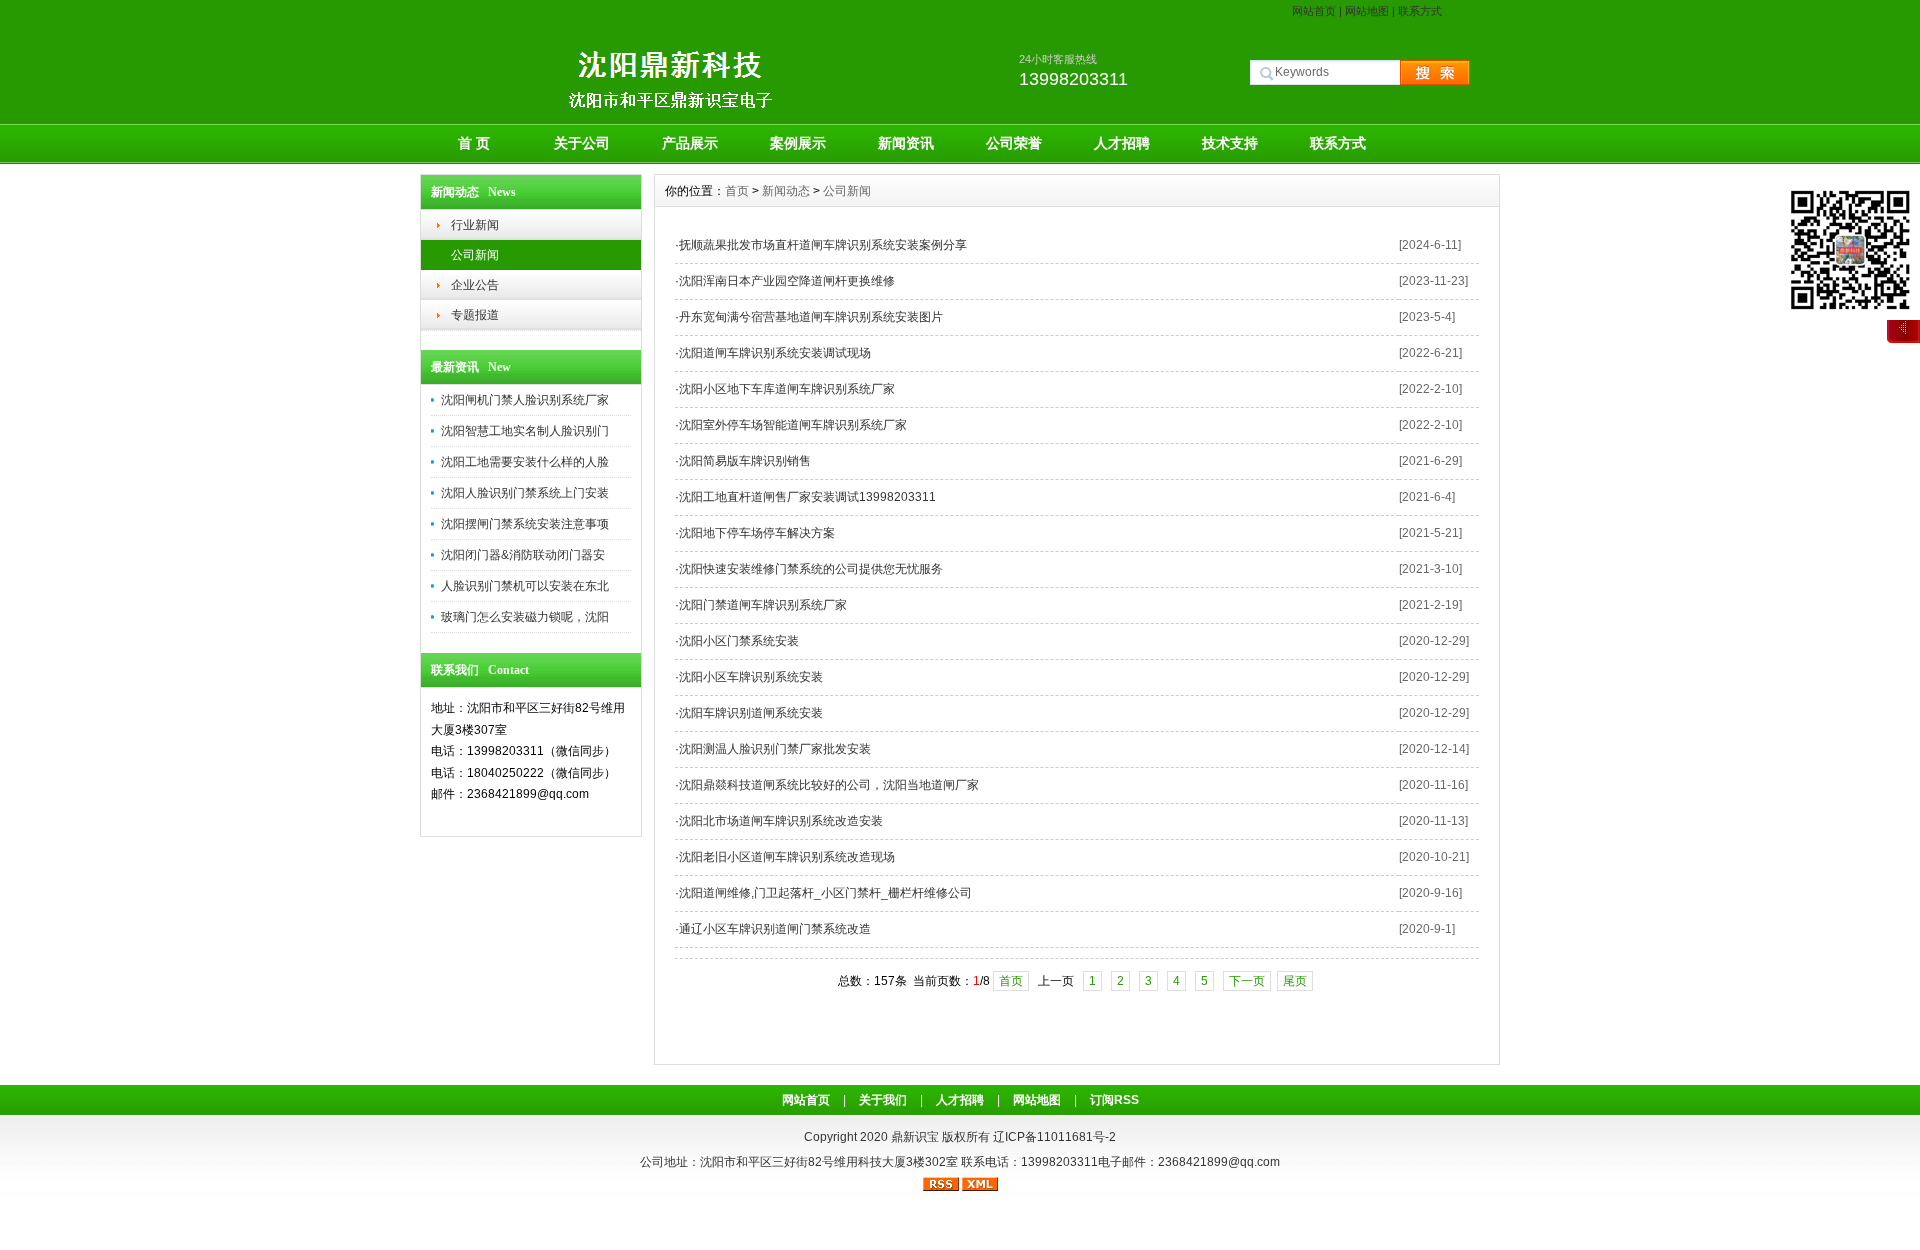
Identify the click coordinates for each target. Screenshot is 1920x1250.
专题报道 (475, 315)
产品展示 (690, 143)
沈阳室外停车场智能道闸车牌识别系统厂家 (793, 425)
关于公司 (582, 143)
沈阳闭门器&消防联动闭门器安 (523, 555)
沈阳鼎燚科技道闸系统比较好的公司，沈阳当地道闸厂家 (829, 785)
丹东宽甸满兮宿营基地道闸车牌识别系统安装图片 (811, 317)
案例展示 (798, 143)
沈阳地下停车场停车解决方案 (757, 533)
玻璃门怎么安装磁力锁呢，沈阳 (525, 617)
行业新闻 (475, 225)
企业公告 (475, 285)
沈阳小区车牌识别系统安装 (751, 677)
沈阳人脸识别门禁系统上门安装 (525, 493)
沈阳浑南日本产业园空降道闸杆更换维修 (787, 281)
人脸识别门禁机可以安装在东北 (525, 586)
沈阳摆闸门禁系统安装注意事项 (525, 524)
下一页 (1247, 981)
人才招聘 (1122, 143)
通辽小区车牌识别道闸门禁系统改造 (775, 929)
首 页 (474, 143)
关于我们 (883, 1100)
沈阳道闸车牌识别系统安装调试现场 (775, 353)
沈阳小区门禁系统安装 (739, 641)
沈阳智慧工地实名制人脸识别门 (525, 431)
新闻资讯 (906, 143)
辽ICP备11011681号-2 (1054, 1137)
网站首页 (1314, 11)
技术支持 (1230, 143)
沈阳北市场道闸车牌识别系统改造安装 (781, 821)
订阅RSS (1114, 1100)
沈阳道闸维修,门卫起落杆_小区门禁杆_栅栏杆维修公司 (825, 893)
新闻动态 (786, 191)
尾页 (1295, 981)
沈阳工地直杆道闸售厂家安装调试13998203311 (807, 497)
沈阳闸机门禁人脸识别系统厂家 (525, 400)
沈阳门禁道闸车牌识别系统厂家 (763, 605)
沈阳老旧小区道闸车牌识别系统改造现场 (787, 857)
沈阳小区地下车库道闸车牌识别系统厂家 (787, 389)
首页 (737, 191)
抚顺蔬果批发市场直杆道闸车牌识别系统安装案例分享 (823, 245)
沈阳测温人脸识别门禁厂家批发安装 (775, 749)
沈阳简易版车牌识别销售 (745, 461)
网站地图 (1367, 11)
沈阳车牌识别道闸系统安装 (751, 713)
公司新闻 (475, 255)
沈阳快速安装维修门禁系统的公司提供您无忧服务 (811, 569)
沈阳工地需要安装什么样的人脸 (525, 462)
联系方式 (1420, 11)
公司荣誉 (1014, 143)
